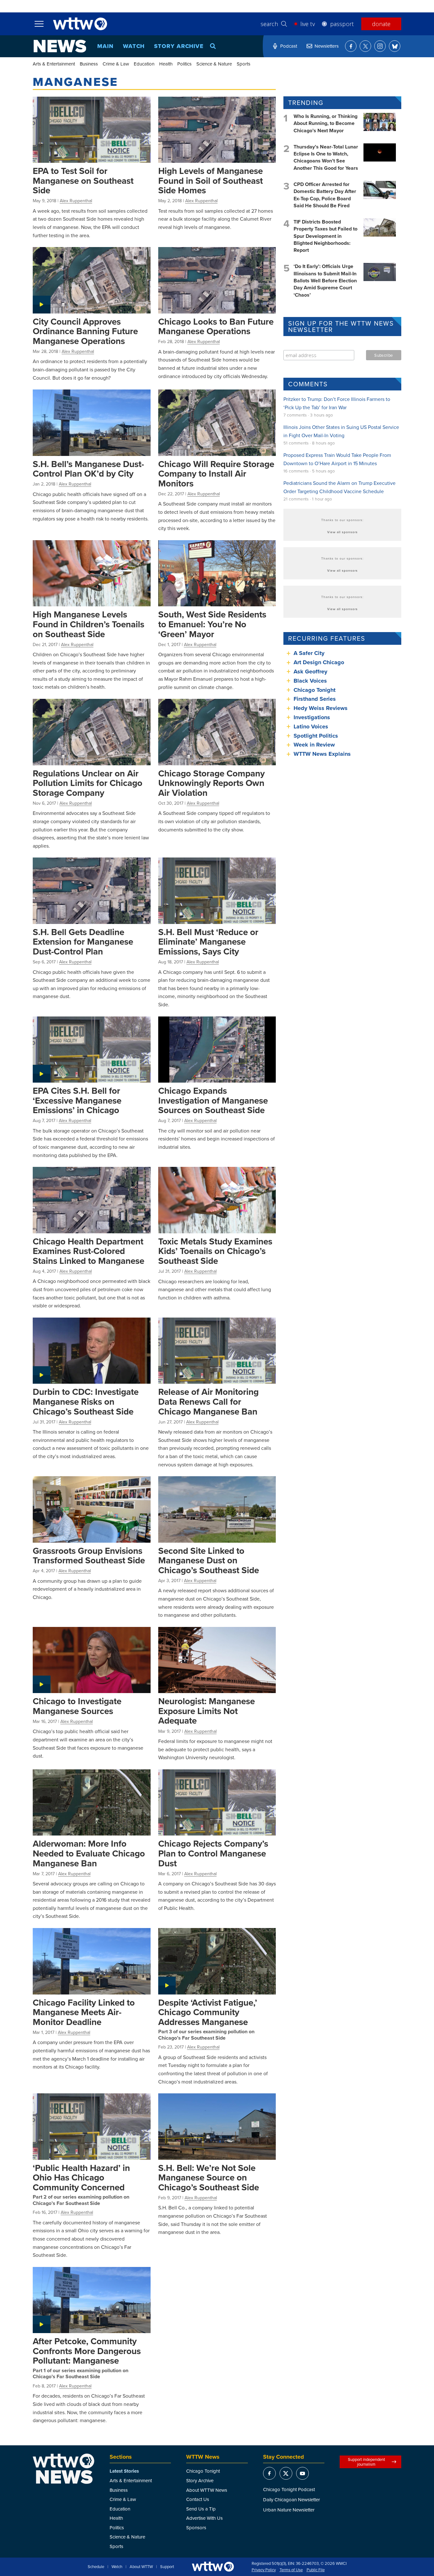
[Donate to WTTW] (213, 2567)
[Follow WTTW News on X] (365, 46)
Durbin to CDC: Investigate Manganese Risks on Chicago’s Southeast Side (86, 1401)
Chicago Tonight (315, 690)
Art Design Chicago (319, 662)
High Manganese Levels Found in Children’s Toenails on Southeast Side (88, 624)
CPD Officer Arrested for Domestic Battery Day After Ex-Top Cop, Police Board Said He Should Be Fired (325, 195)
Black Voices (310, 681)
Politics (184, 64)
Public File (316, 2570)
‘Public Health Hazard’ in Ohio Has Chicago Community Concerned (81, 2177)
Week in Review (314, 745)
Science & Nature (214, 64)
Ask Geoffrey (310, 672)
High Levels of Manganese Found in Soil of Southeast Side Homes (210, 180)
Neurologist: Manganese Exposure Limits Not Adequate (207, 1711)
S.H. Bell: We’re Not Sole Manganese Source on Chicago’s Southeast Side (209, 2177)
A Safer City (309, 653)
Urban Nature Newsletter (289, 2510)
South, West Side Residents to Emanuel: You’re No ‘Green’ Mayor (212, 624)
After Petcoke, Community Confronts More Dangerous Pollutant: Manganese (87, 2351)
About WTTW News (207, 2490)
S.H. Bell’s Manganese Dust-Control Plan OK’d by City (88, 469)
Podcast (289, 46)
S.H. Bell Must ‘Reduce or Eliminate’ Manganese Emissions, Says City (208, 942)
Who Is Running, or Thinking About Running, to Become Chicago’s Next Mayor (325, 123)
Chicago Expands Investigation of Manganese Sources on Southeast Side (213, 1100)
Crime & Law (116, 64)
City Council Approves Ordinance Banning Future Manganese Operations (85, 331)
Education (144, 64)
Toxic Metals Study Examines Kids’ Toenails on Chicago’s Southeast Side (215, 1251)
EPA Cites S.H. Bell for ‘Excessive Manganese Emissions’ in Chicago (77, 1100)
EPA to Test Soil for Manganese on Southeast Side (83, 180)
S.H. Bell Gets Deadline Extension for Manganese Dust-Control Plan (83, 942)
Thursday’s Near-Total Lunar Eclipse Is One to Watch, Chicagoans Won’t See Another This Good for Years (326, 157)
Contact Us (198, 2499)
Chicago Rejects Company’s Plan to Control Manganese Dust (213, 1853)
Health (166, 64)
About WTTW (141, 2567)
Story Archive (179, 46)
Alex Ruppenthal (76, 201)
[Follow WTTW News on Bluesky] (395, 46)
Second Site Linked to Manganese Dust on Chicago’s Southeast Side (209, 1560)
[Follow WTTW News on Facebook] (351, 46)
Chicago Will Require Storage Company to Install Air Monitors (216, 474)
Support (167, 2567)
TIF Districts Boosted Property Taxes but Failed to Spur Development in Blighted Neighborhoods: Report (325, 236)
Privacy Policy (264, 2570)
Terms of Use (291, 2570)
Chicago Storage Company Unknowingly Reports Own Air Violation (211, 783)
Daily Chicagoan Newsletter (292, 2500)
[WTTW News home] (60, 46)
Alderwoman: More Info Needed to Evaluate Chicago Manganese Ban (89, 1853)
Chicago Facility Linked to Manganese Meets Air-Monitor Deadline (84, 2012)
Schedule (96, 2567)
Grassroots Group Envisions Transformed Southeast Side (89, 1556)
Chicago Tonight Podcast (289, 2489)
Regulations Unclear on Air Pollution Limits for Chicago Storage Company (88, 783)
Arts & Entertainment (54, 64)
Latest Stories (124, 2471)
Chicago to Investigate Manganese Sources (77, 1706)
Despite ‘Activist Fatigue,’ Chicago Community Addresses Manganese (208, 2012)
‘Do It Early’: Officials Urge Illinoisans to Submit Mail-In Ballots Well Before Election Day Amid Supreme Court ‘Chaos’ (325, 281)
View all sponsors (342, 532)
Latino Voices (311, 727)
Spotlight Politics (316, 736)
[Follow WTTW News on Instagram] (380, 46)
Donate (381, 24)
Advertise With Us (204, 2518)
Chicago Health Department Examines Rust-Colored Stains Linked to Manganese (88, 1251)
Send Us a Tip (201, 2509)
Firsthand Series (315, 699)
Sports (244, 64)
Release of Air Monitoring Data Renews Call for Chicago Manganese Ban (208, 1401)
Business (89, 64)
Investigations (312, 717)
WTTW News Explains (323, 754)
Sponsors (196, 2528)
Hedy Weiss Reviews (321, 708)
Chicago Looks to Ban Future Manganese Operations (216, 326)
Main (105, 46)
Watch (134, 46)
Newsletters (327, 46)
